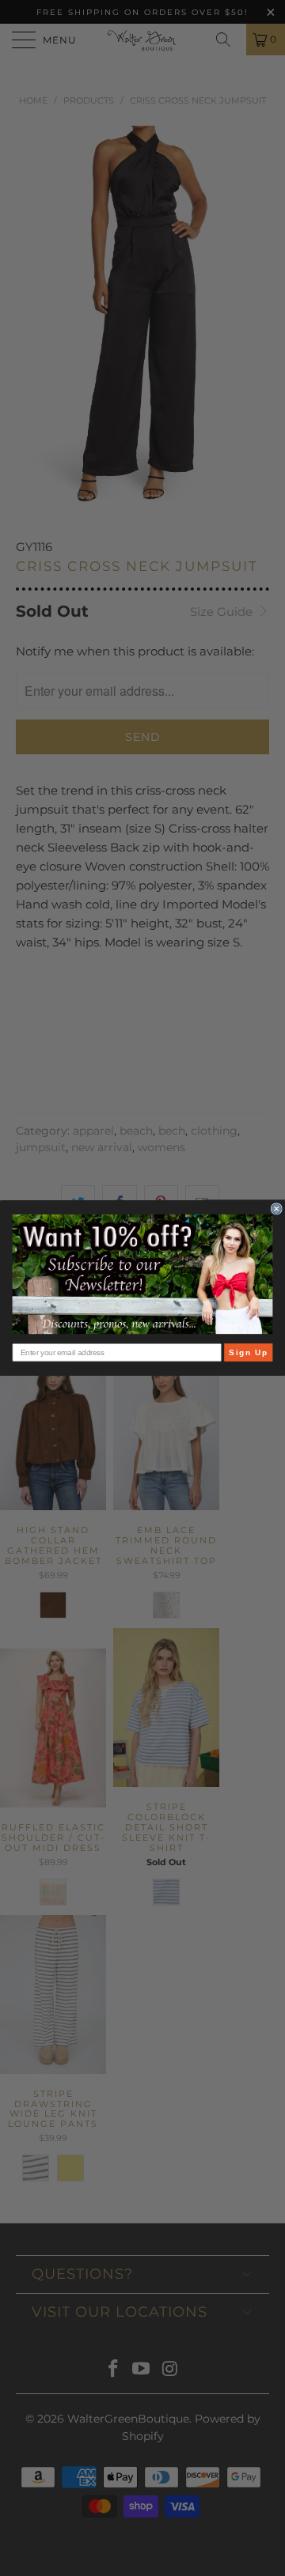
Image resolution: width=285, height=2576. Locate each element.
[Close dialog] (276, 1209)
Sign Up (248, 1352)
